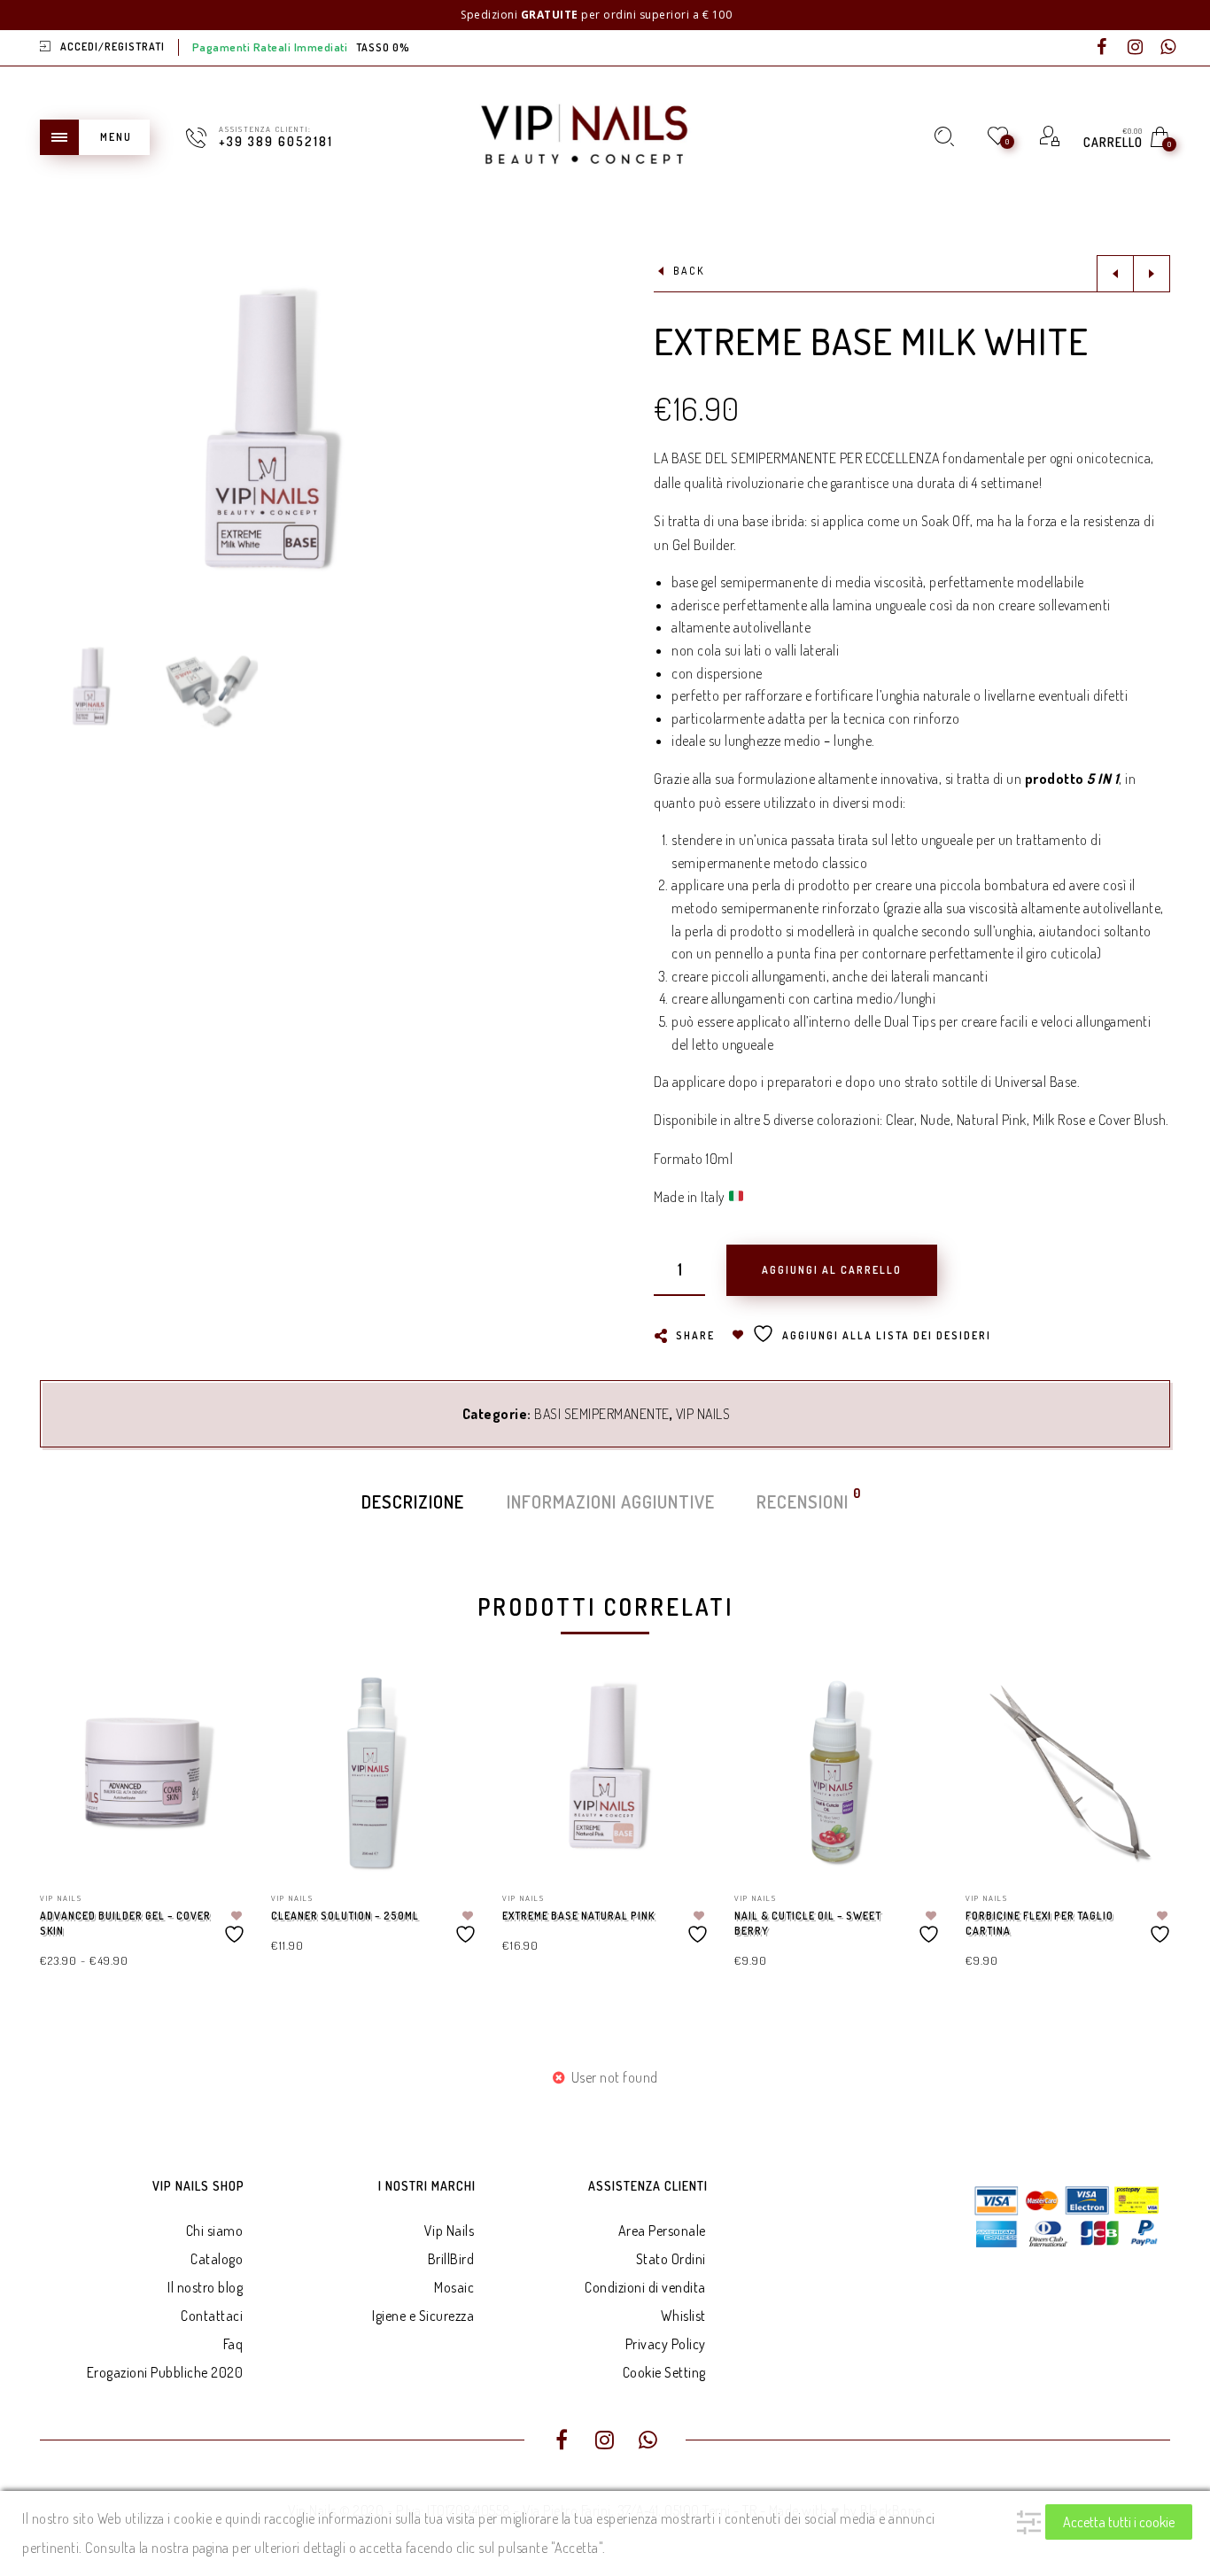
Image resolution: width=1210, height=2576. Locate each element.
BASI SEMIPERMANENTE (602, 1414)
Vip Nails (450, 2231)
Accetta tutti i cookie (1119, 2522)
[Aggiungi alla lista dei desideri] (237, 1927)
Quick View (213, 1708)
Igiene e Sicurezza (423, 2316)
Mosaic (454, 2287)
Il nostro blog (205, 2287)
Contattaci (212, 2316)
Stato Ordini (671, 2259)
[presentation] (62, 1803)
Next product (1152, 274)
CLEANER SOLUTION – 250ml (345, 1916)
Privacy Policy (666, 2344)
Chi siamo (215, 2231)
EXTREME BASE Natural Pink (578, 1916)
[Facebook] (1102, 48)
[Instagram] (1136, 48)
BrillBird (451, 2259)
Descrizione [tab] (413, 1501)
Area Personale (662, 2231)
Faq (233, 2344)
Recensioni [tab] (803, 1500)
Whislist (683, 2316)
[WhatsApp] (1168, 48)
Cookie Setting (664, 2372)
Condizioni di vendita (645, 2287)
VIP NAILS (703, 1414)
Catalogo (217, 2259)
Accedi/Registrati (112, 47)
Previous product (1115, 274)
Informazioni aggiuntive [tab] (611, 1501)
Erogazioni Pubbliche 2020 (165, 2372)
